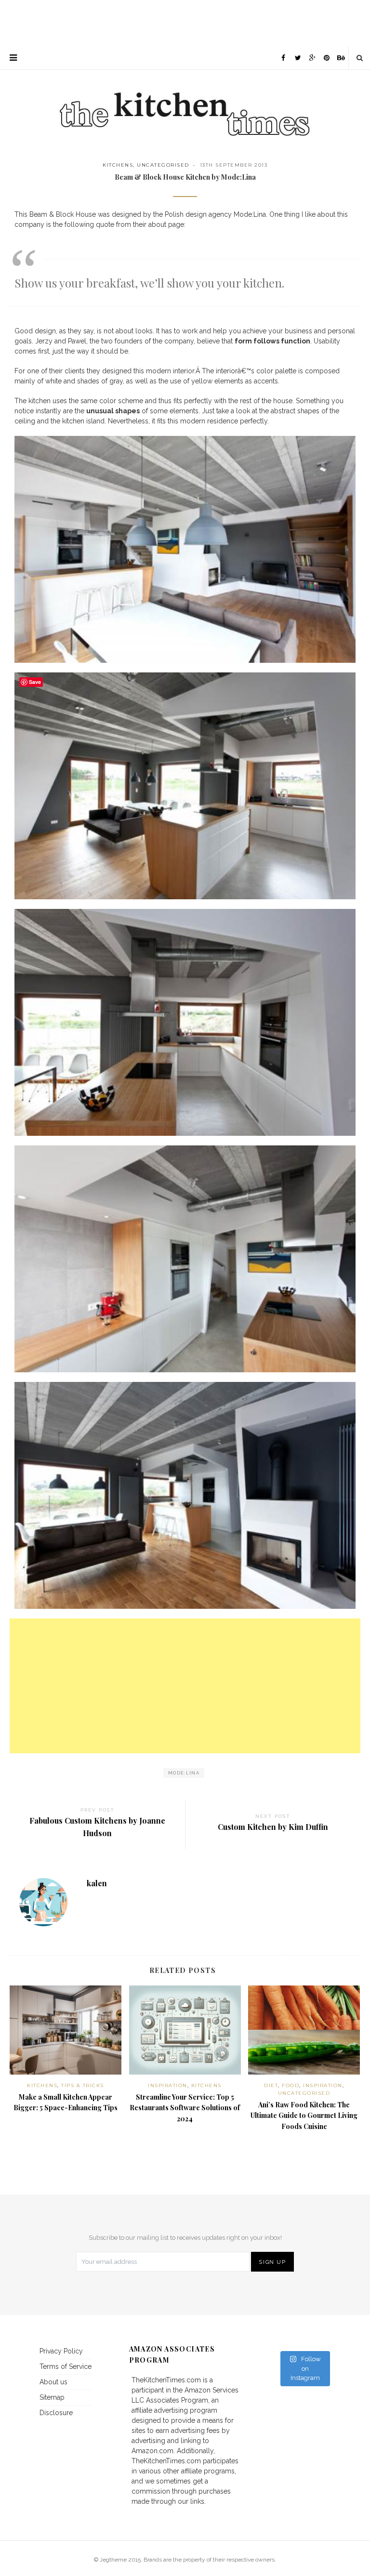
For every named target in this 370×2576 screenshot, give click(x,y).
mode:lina (184, 1773)
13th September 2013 (234, 165)
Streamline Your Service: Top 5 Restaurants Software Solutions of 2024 (185, 2108)
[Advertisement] (185, 22)
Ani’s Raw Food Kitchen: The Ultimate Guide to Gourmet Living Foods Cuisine (304, 2116)
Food (291, 2085)
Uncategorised (163, 165)
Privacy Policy (61, 2351)
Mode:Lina (250, 214)
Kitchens (118, 165)
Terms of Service (66, 2366)
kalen (97, 1883)
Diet (271, 2085)
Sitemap (52, 2397)
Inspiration (168, 2085)
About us (53, 2382)
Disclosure (56, 2413)
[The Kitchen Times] (185, 104)
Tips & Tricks (83, 2085)
